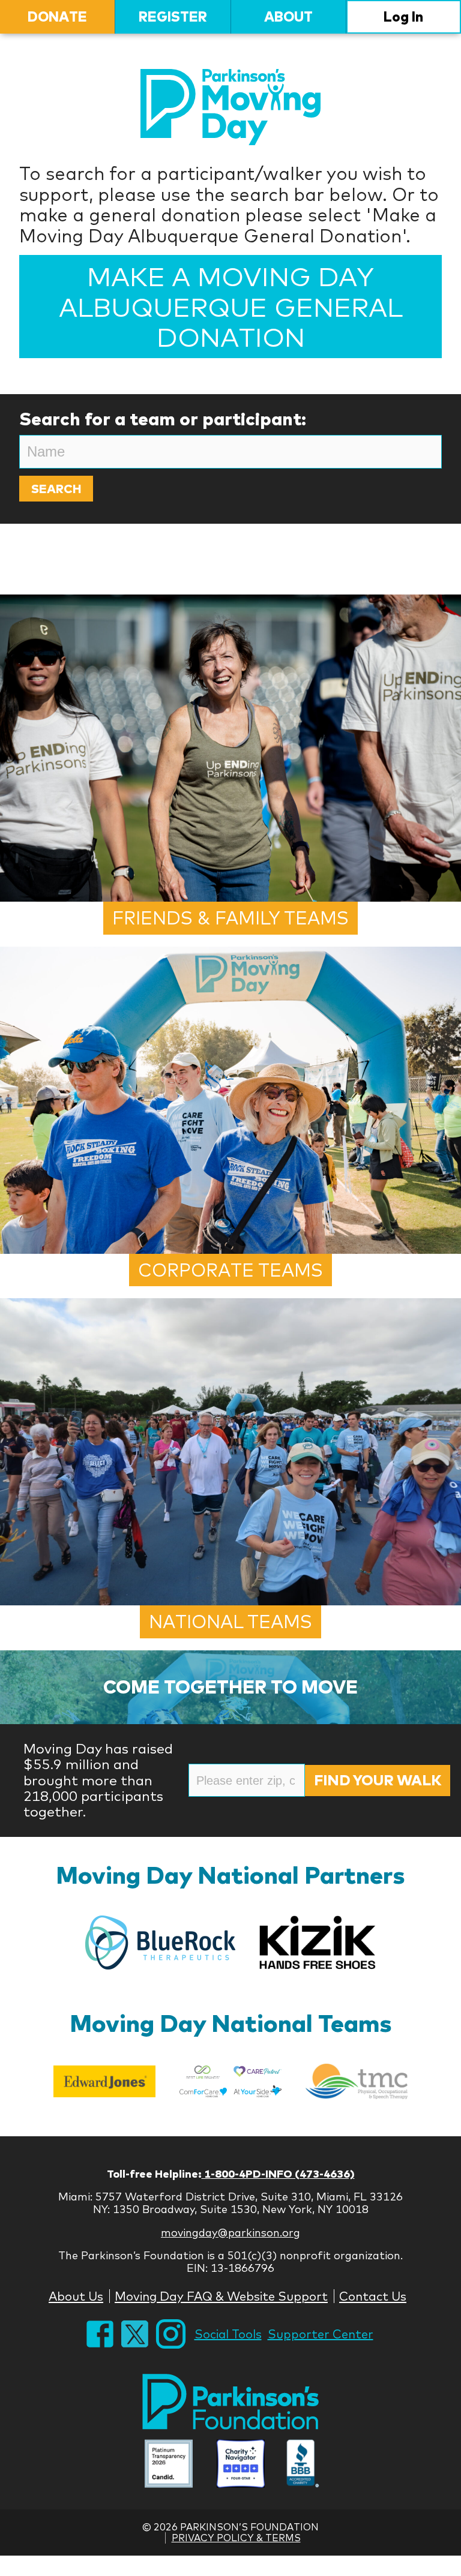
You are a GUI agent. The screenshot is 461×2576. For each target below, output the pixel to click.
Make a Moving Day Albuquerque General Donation (231, 306)
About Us (76, 2296)
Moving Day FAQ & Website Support (221, 2296)
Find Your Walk (378, 1780)
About (288, 16)
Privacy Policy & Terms (236, 2538)
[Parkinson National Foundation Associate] (169, 2465)
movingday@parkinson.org (230, 2233)
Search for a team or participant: (163, 419)
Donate (57, 16)
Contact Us (373, 2296)
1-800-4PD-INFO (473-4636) (278, 2174)
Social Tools (228, 2334)
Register (173, 16)
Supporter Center (321, 2334)
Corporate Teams (230, 1270)
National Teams (230, 1622)
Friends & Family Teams (230, 918)
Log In (403, 16)
